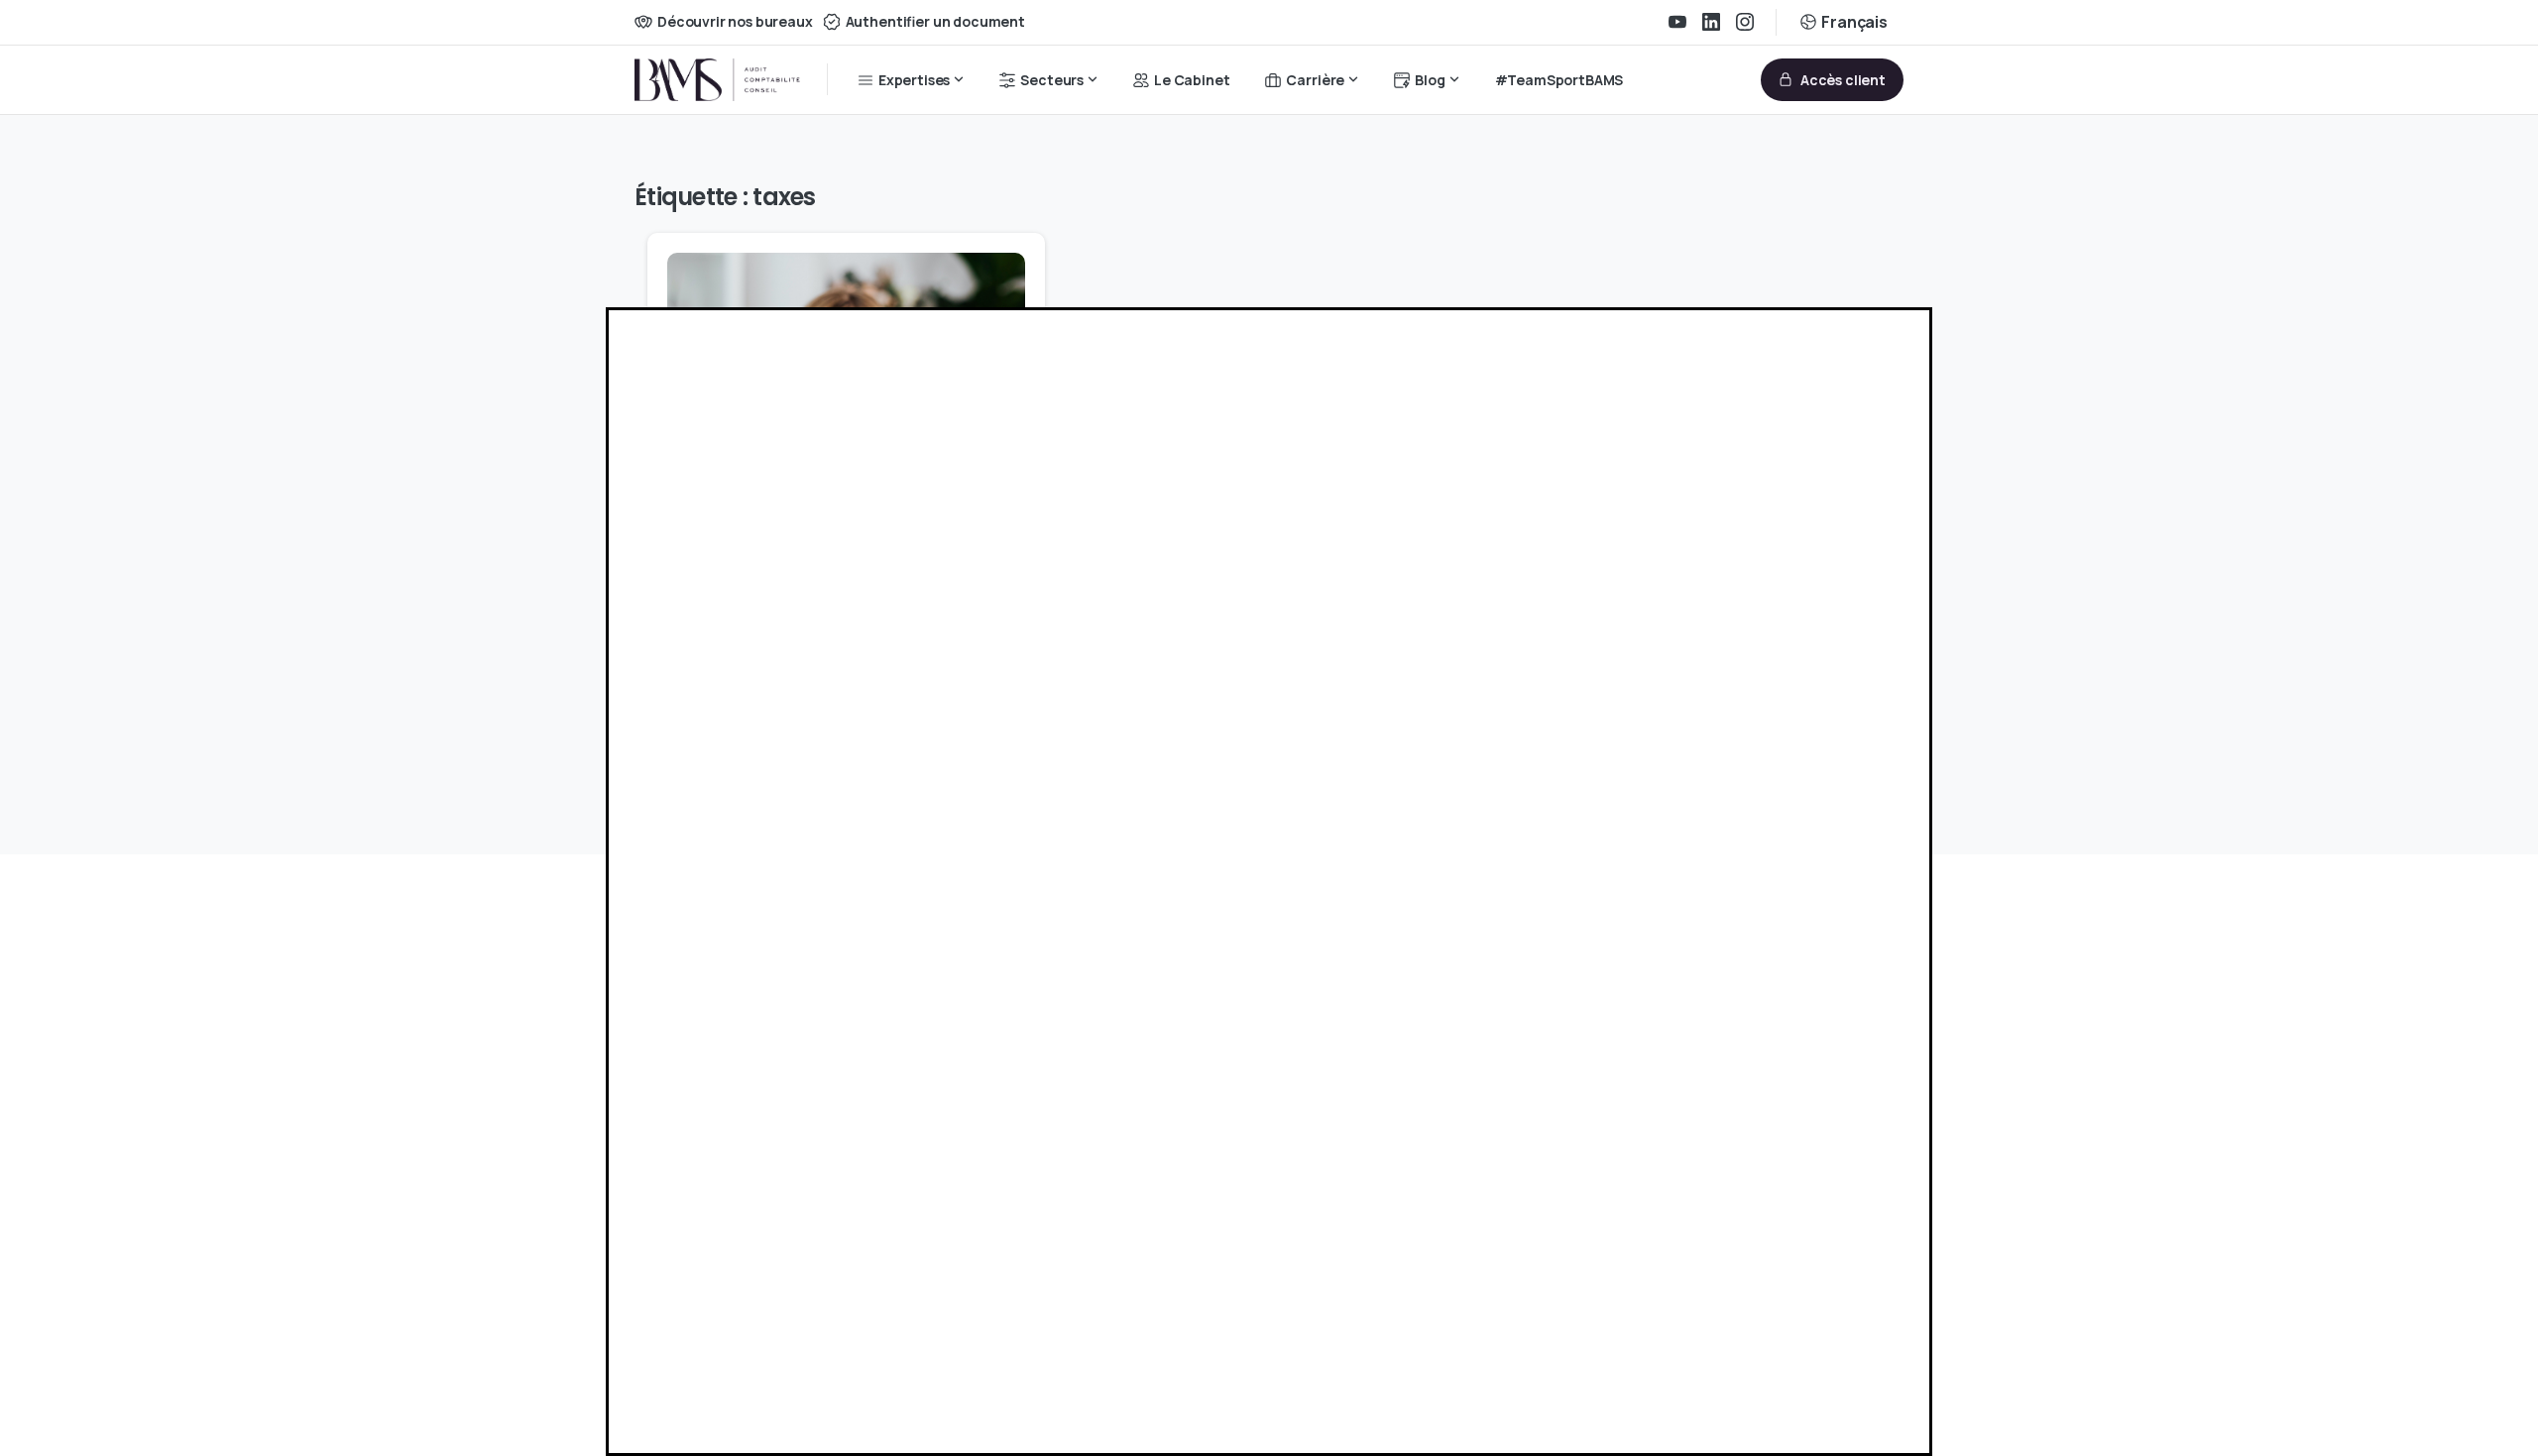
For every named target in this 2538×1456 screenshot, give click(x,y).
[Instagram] (1745, 22)
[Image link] (691, 1117)
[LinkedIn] (1711, 22)
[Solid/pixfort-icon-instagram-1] (735, 1246)
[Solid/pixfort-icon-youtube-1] (780, 1246)
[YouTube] (1677, 22)
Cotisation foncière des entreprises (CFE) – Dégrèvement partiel (832, 641)
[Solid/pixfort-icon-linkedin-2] (689, 1246)
